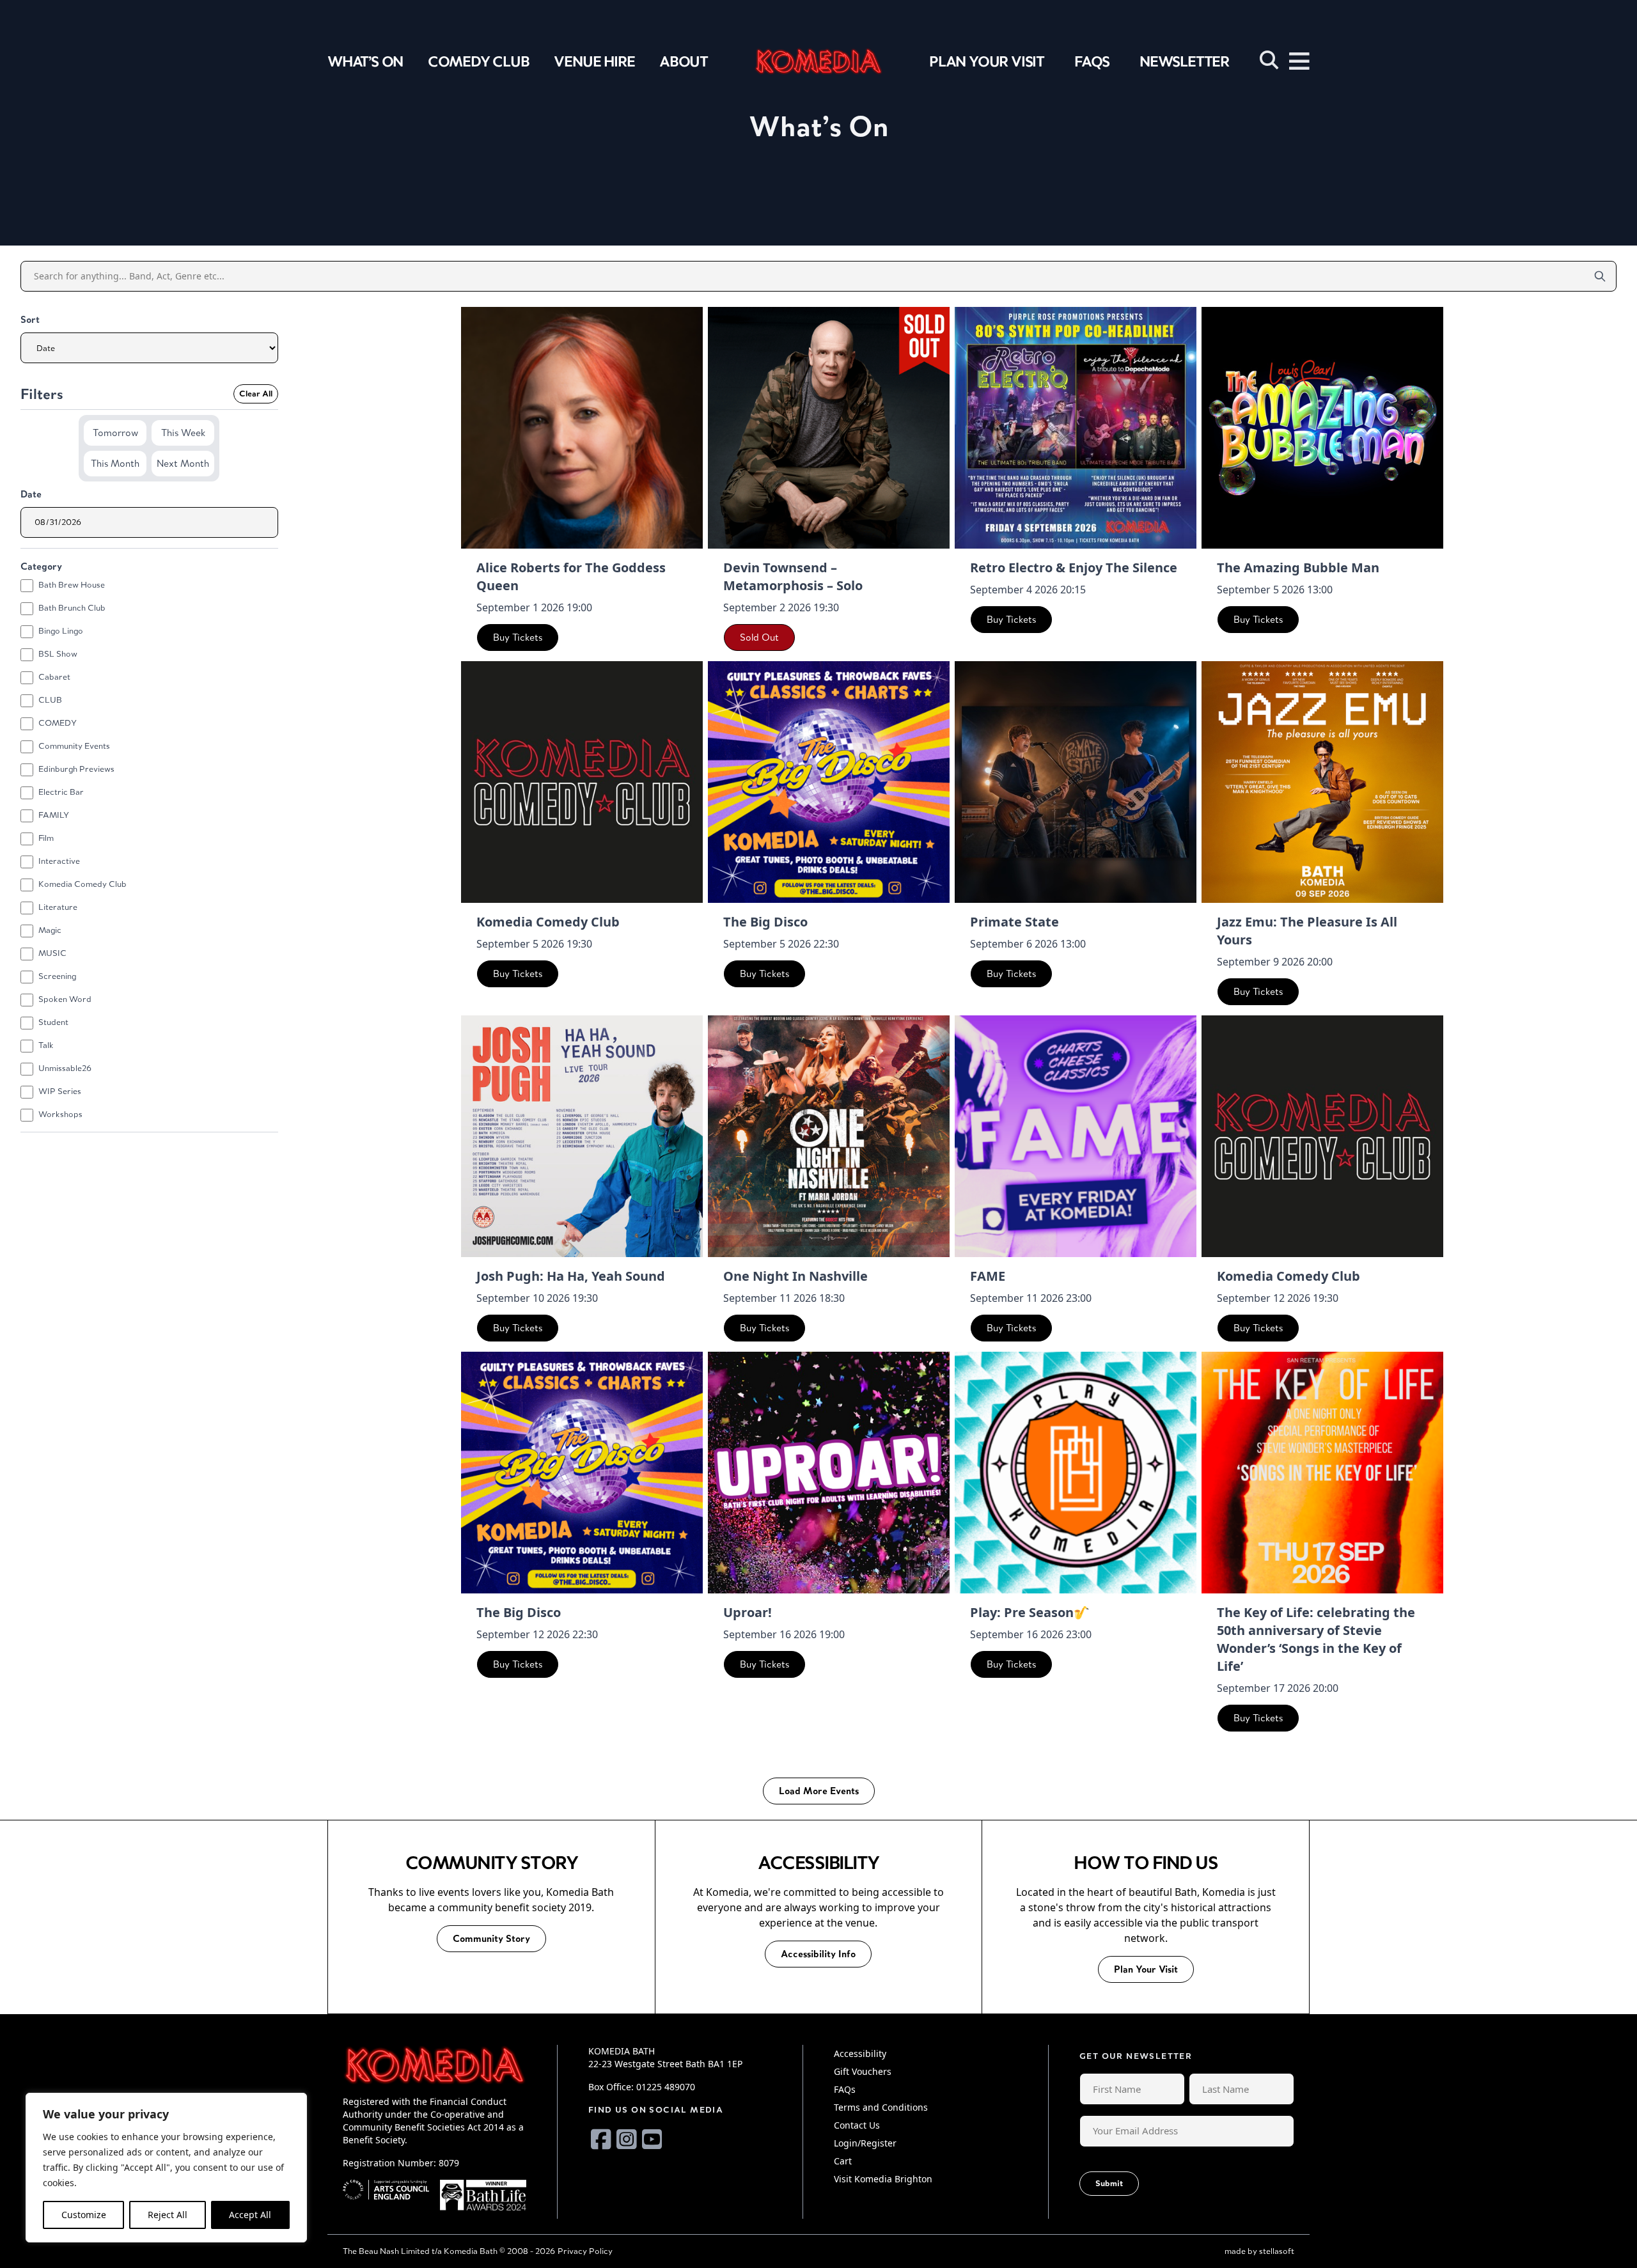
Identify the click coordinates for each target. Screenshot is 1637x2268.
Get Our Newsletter (1136, 2056)
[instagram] (627, 2139)
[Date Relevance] (149, 348)
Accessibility (860, 2053)
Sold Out (759, 637)
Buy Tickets (518, 637)
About (684, 61)
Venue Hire (594, 61)
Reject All (168, 2215)
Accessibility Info (818, 1954)
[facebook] (601, 2139)
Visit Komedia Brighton (883, 2179)
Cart (843, 2161)
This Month (115, 463)
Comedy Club (479, 61)
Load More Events (819, 1791)
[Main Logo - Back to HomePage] (818, 61)
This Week (183, 433)
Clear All (256, 394)
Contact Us (857, 2125)
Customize (84, 2215)
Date (31, 494)
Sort (30, 319)
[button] (1269, 60)
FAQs (1092, 61)
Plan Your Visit (987, 61)
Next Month (183, 463)
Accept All (250, 2215)
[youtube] (652, 2139)
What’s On (365, 61)
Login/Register (865, 2143)
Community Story (491, 1938)
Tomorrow (115, 433)
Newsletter (1184, 61)
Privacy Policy (585, 2251)
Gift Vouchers (863, 2071)
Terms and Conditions (881, 2107)
